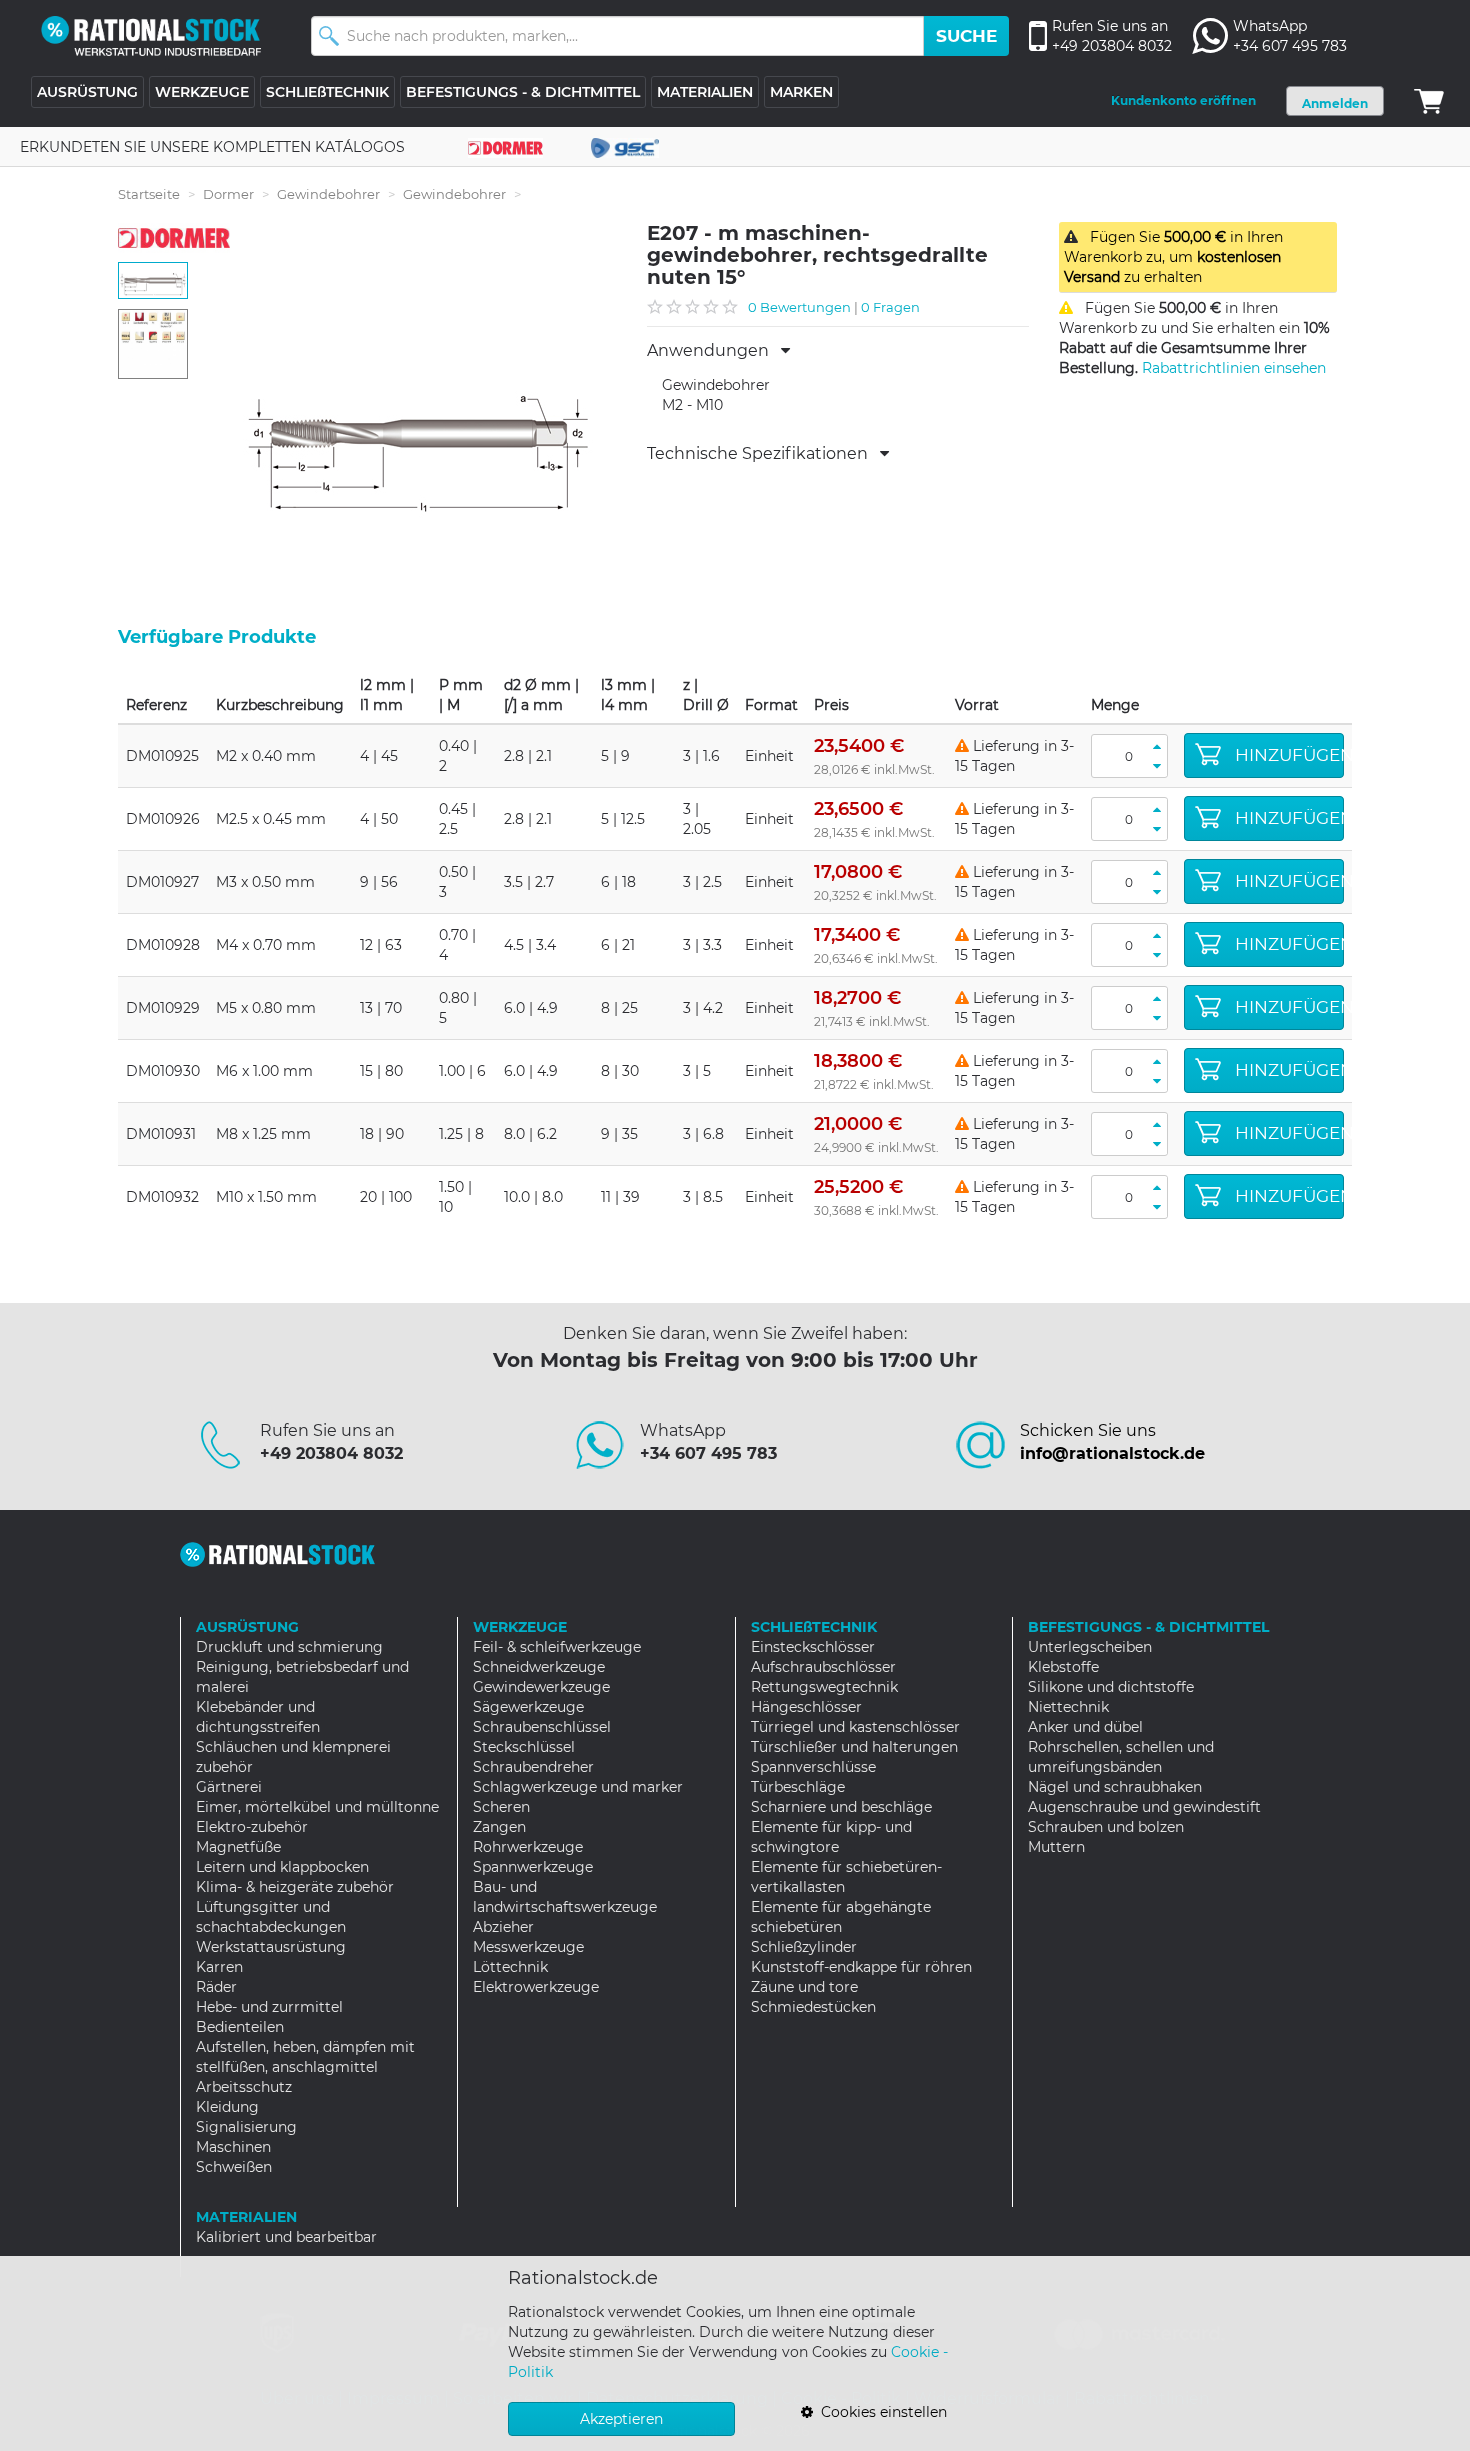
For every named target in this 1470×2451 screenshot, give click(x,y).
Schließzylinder (804, 1947)
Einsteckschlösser (813, 1647)
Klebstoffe (1063, 1667)
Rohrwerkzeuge (528, 1847)
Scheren (501, 1807)
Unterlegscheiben (1090, 1647)
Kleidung (227, 2107)
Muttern (1056, 1847)
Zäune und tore (804, 1987)
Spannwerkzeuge (533, 1867)
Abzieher (503, 1927)
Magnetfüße (238, 1847)
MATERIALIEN (705, 92)
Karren (219, 1967)
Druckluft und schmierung (289, 1647)
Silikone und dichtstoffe (1111, 1687)
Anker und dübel (1085, 1727)
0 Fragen (890, 307)
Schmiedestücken (813, 2007)
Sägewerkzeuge (528, 1707)
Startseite (149, 194)
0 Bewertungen (799, 307)
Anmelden (1335, 103)
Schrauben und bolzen (1106, 1827)
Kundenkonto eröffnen (1183, 100)
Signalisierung (246, 2127)
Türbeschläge (798, 1787)
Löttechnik (510, 1967)
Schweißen (234, 2167)
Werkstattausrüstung (271, 1947)
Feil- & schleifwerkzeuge (557, 1647)
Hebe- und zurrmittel (269, 2007)
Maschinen (233, 2147)
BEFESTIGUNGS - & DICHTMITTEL (523, 92)
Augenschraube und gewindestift (1144, 1807)
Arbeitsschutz (244, 2087)
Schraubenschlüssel (542, 1727)
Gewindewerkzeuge (541, 1687)
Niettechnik (1068, 1707)
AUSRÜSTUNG (87, 92)
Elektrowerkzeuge (536, 1987)
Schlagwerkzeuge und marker (578, 1787)
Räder (216, 1987)
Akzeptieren (621, 2419)
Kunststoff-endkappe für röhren (861, 1967)
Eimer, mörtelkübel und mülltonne (317, 1807)
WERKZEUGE (202, 92)
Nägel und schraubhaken (1115, 1787)
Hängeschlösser (806, 1707)
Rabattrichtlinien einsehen (1234, 368)
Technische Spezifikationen (763, 454)
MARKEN (801, 92)
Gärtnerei (229, 1787)
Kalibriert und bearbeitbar (286, 2237)
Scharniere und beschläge (841, 1807)
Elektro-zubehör (252, 1827)
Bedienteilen (240, 2027)
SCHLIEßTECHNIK (327, 92)
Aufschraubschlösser (823, 1667)
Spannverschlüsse (813, 1767)
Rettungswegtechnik (824, 1687)
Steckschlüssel (524, 1747)
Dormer (228, 194)
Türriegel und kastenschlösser (855, 1727)
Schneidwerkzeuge (539, 1667)
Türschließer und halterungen (854, 1747)
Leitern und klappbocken (282, 1867)
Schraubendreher (533, 1767)
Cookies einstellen (880, 2412)
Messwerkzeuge (528, 1947)
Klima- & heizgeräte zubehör (295, 1887)
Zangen (499, 1827)
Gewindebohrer (328, 194)
